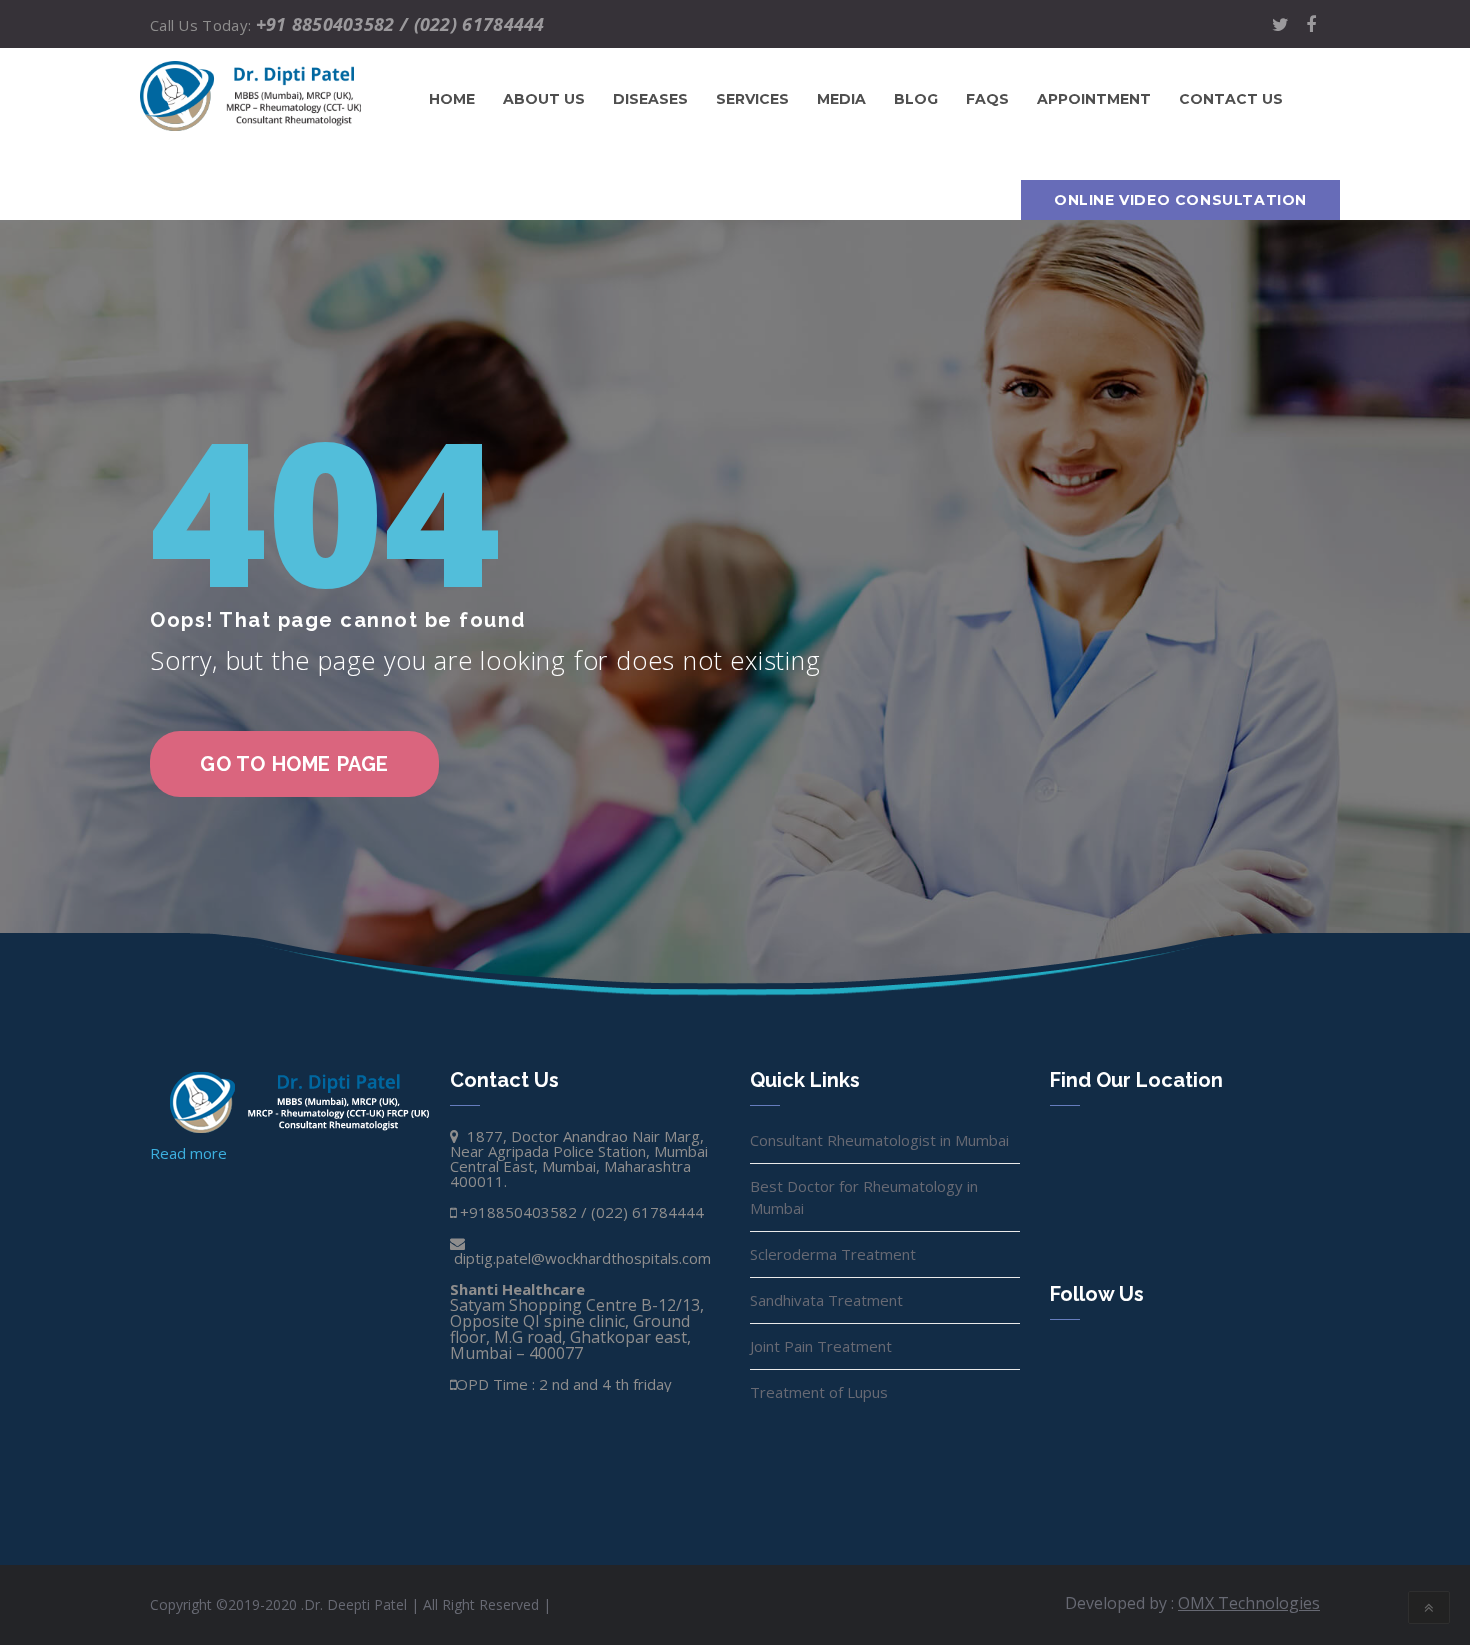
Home (452, 99)
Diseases (650, 99)
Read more (188, 1153)
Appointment (1094, 99)
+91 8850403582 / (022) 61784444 (400, 24)
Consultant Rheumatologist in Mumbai (879, 1140)
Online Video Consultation (1180, 200)
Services (752, 99)
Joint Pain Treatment (821, 1346)
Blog (916, 99)
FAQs (987, 99)
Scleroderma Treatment (833, 1254)
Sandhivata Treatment (826, 1300)
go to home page (294, 764)
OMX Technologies (1249, 1603)
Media (841, 99)
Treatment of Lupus (819, 1392)
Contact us (1231, 99)
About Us (544, 99)
